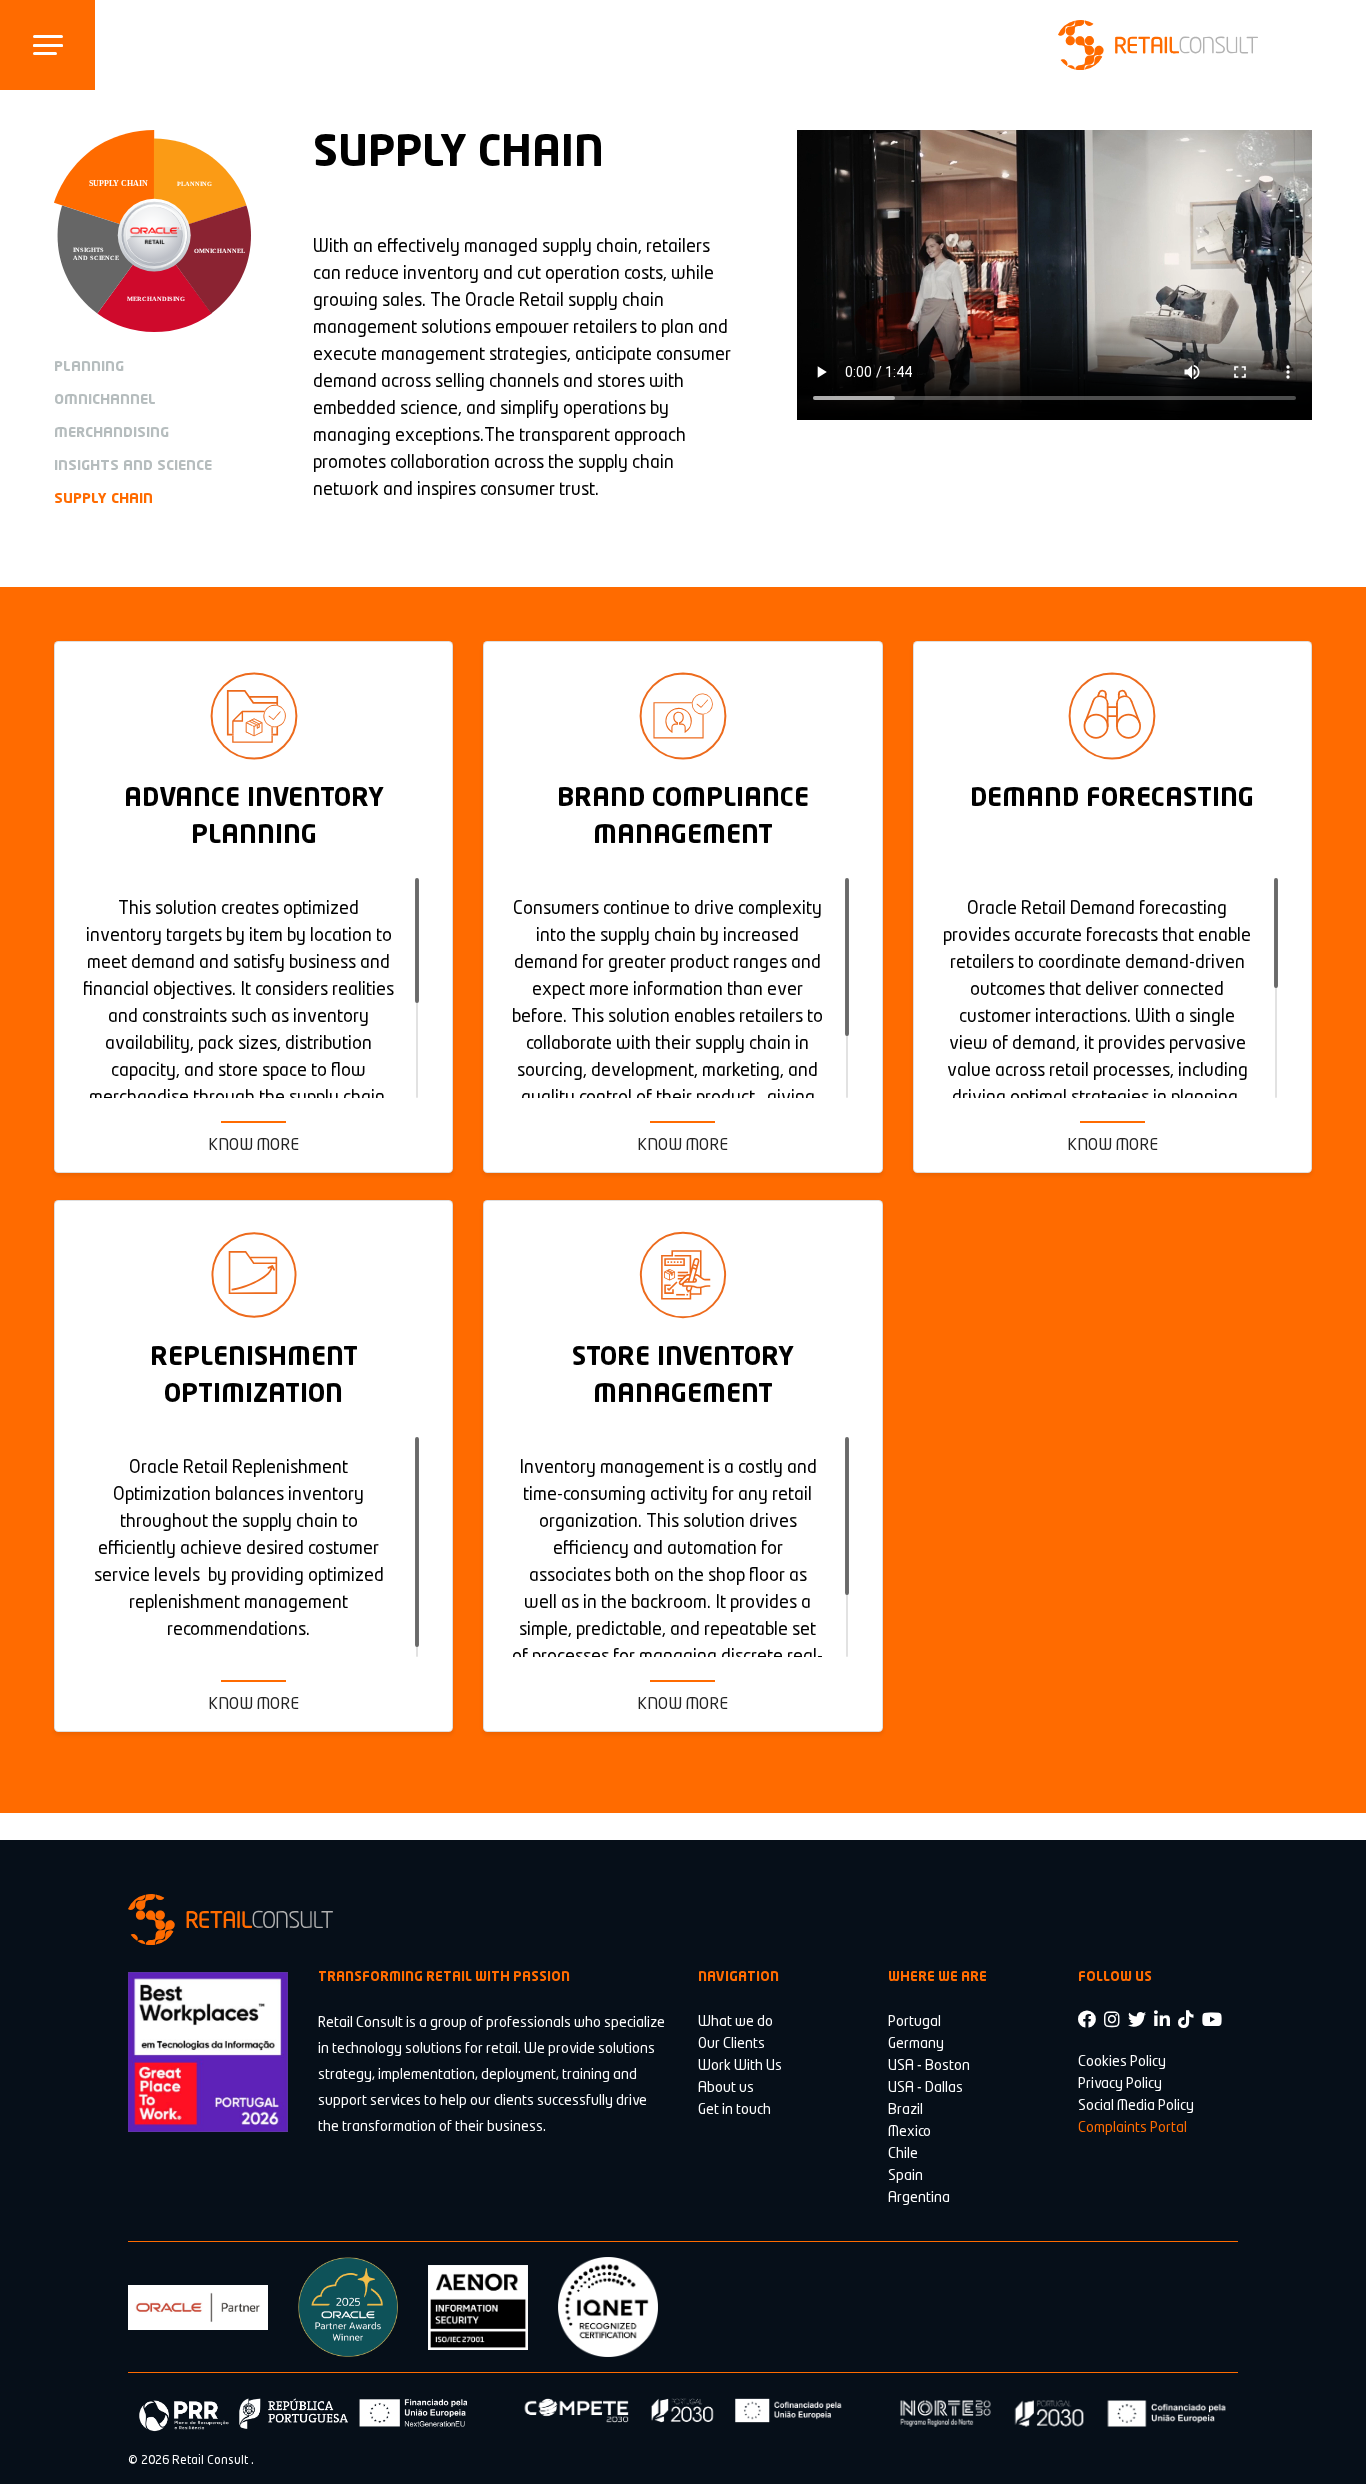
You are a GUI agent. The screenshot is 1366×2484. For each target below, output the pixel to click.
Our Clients (731, 2044)
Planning (89, 367)
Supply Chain (103, 499)
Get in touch (734, 2110)
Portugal (914, 2022)
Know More (253, 1146)
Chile (903, 2154)
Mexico (909, 2132)
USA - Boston (929, 2066)
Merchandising (111, 433)
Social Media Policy (1136, 2106)
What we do (735, 2022)
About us (726, 2088)
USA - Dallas (925, 2088)
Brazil (905, 2110)
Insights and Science (133, 466)
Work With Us (740, 2066)
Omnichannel (105, 400)
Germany (916, 2044)
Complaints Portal (1132, 2128)
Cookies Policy (1122, 2062)
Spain (905, 2176)
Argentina (919, 2198)
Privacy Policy (1120, 2084)
